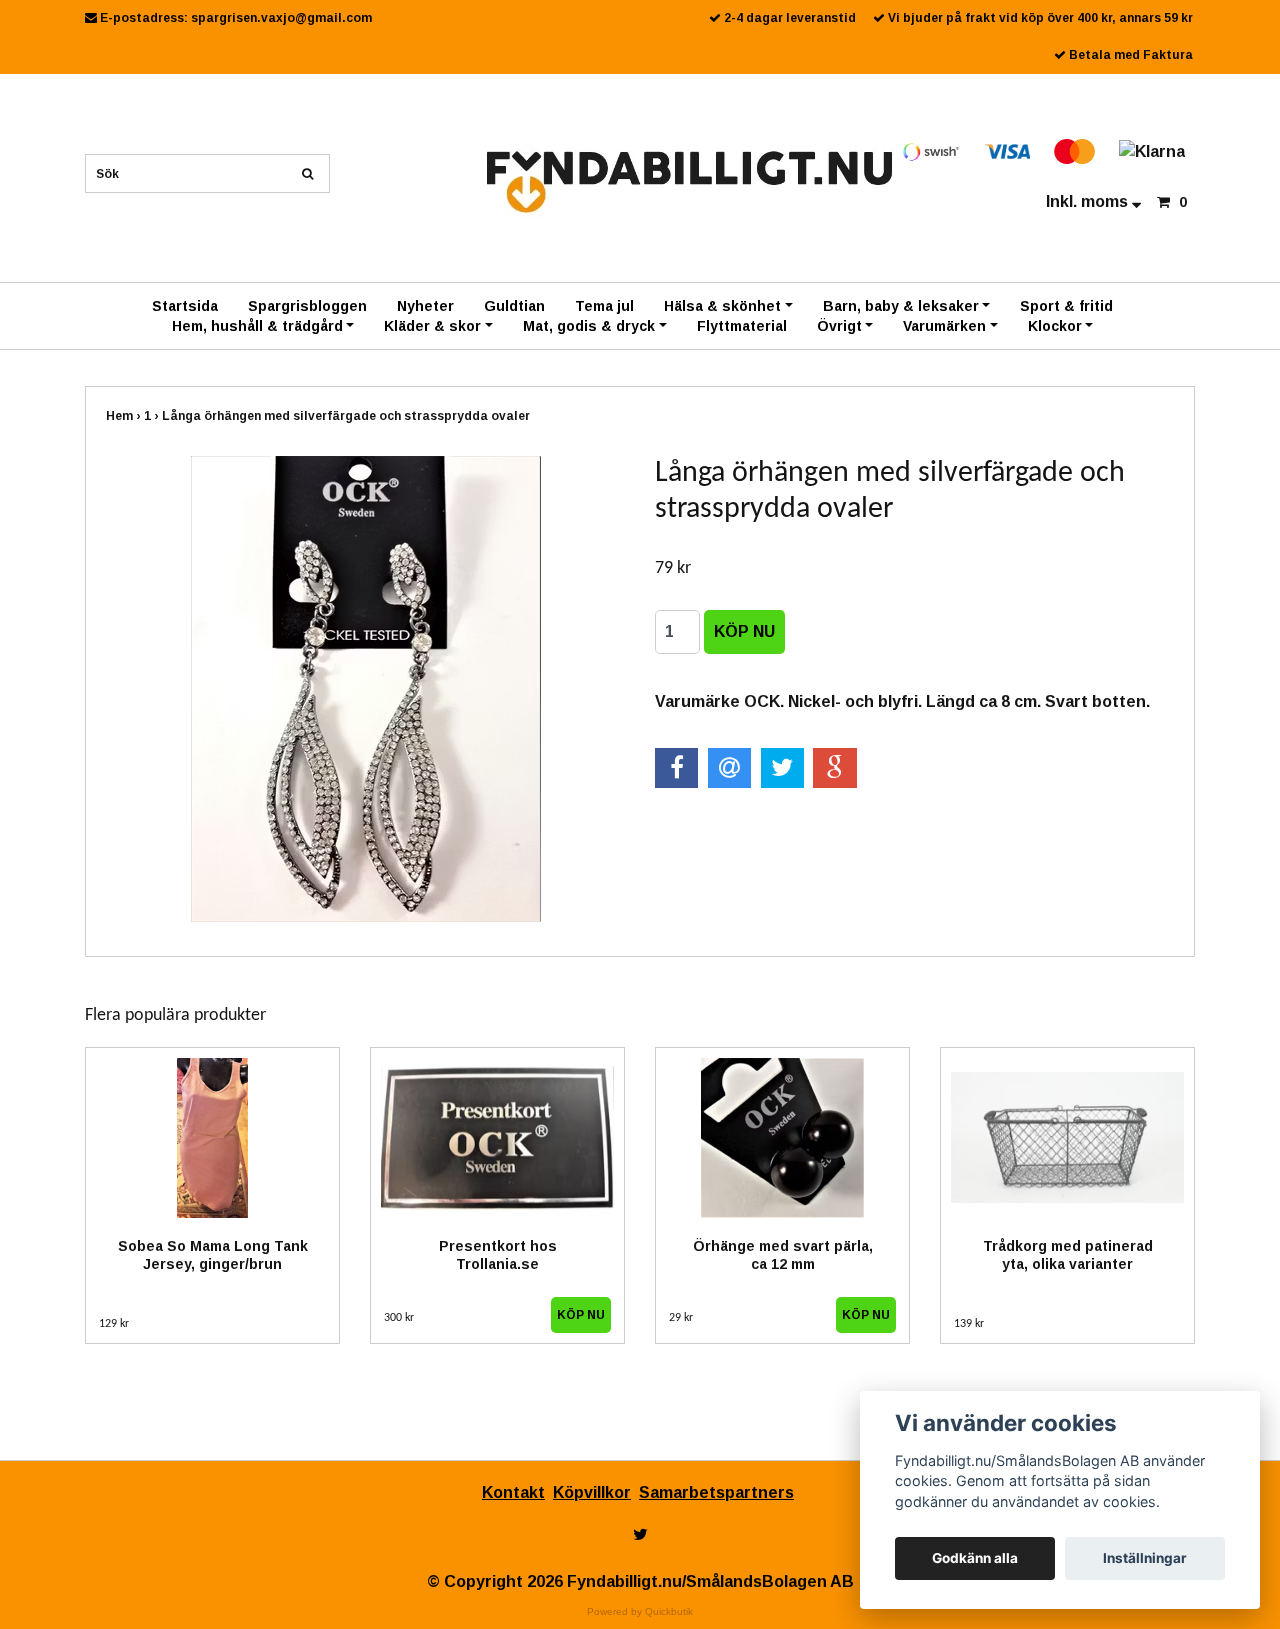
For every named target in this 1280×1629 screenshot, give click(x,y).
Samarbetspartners (716, 1492)
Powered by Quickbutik (640, 1611)
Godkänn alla (975, 1558)
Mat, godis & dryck (589, 326)
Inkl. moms (1089, 201)
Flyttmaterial (742, 326)
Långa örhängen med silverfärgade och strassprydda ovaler (347, 416)
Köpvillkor (592, 1492)
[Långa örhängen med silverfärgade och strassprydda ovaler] (365, 689)
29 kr (681, 1318)
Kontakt (513, 1492)
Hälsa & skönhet (722, 306)
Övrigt (839, 326)
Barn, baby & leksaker (901, 306)
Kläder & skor (432, 326)
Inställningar (1145, 1558)
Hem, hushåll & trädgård (257, 326)
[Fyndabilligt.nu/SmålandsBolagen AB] (689, 180)
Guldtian (514, 306)
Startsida (185, 306)
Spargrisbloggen (307, 306)
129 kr (114, 1324)
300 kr (399, 1318)
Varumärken (944, 326)
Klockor (1055, 326)
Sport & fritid (1066, 306)
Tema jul (604, 306)
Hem (125, 416)
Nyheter (425, 306)
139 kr (969, 1324)
